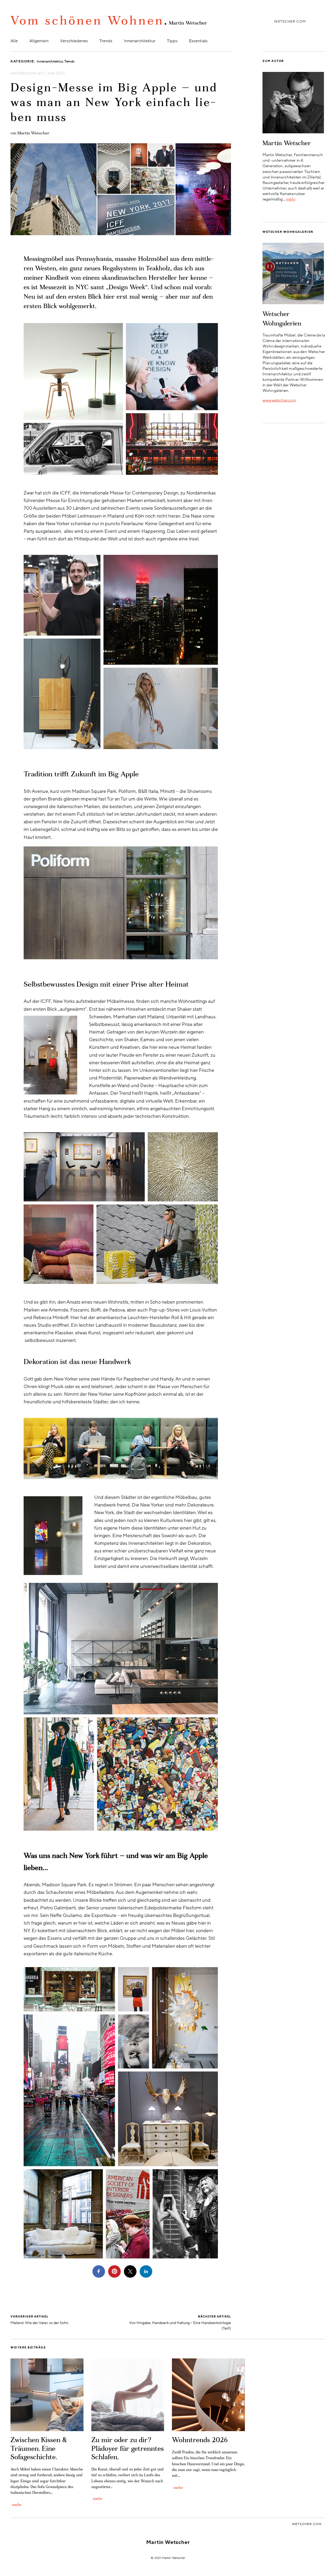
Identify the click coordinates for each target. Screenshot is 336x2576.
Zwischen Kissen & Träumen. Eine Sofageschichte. (39, 2449)
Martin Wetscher (33, 133)
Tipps (172, 41)
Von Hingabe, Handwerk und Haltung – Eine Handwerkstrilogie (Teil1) (180, 2323)
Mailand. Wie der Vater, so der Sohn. (40, 2320)
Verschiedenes (74, 41)
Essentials (198, 41)
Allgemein (39, 41)
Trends (106, 41)
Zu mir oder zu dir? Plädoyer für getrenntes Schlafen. (128, 2449)
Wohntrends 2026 (200, 2441)
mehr (291, 199)
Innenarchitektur (140, 41)
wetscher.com (290, 22)
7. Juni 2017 (54, 73)
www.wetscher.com (279, 400)
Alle (14, 41)
